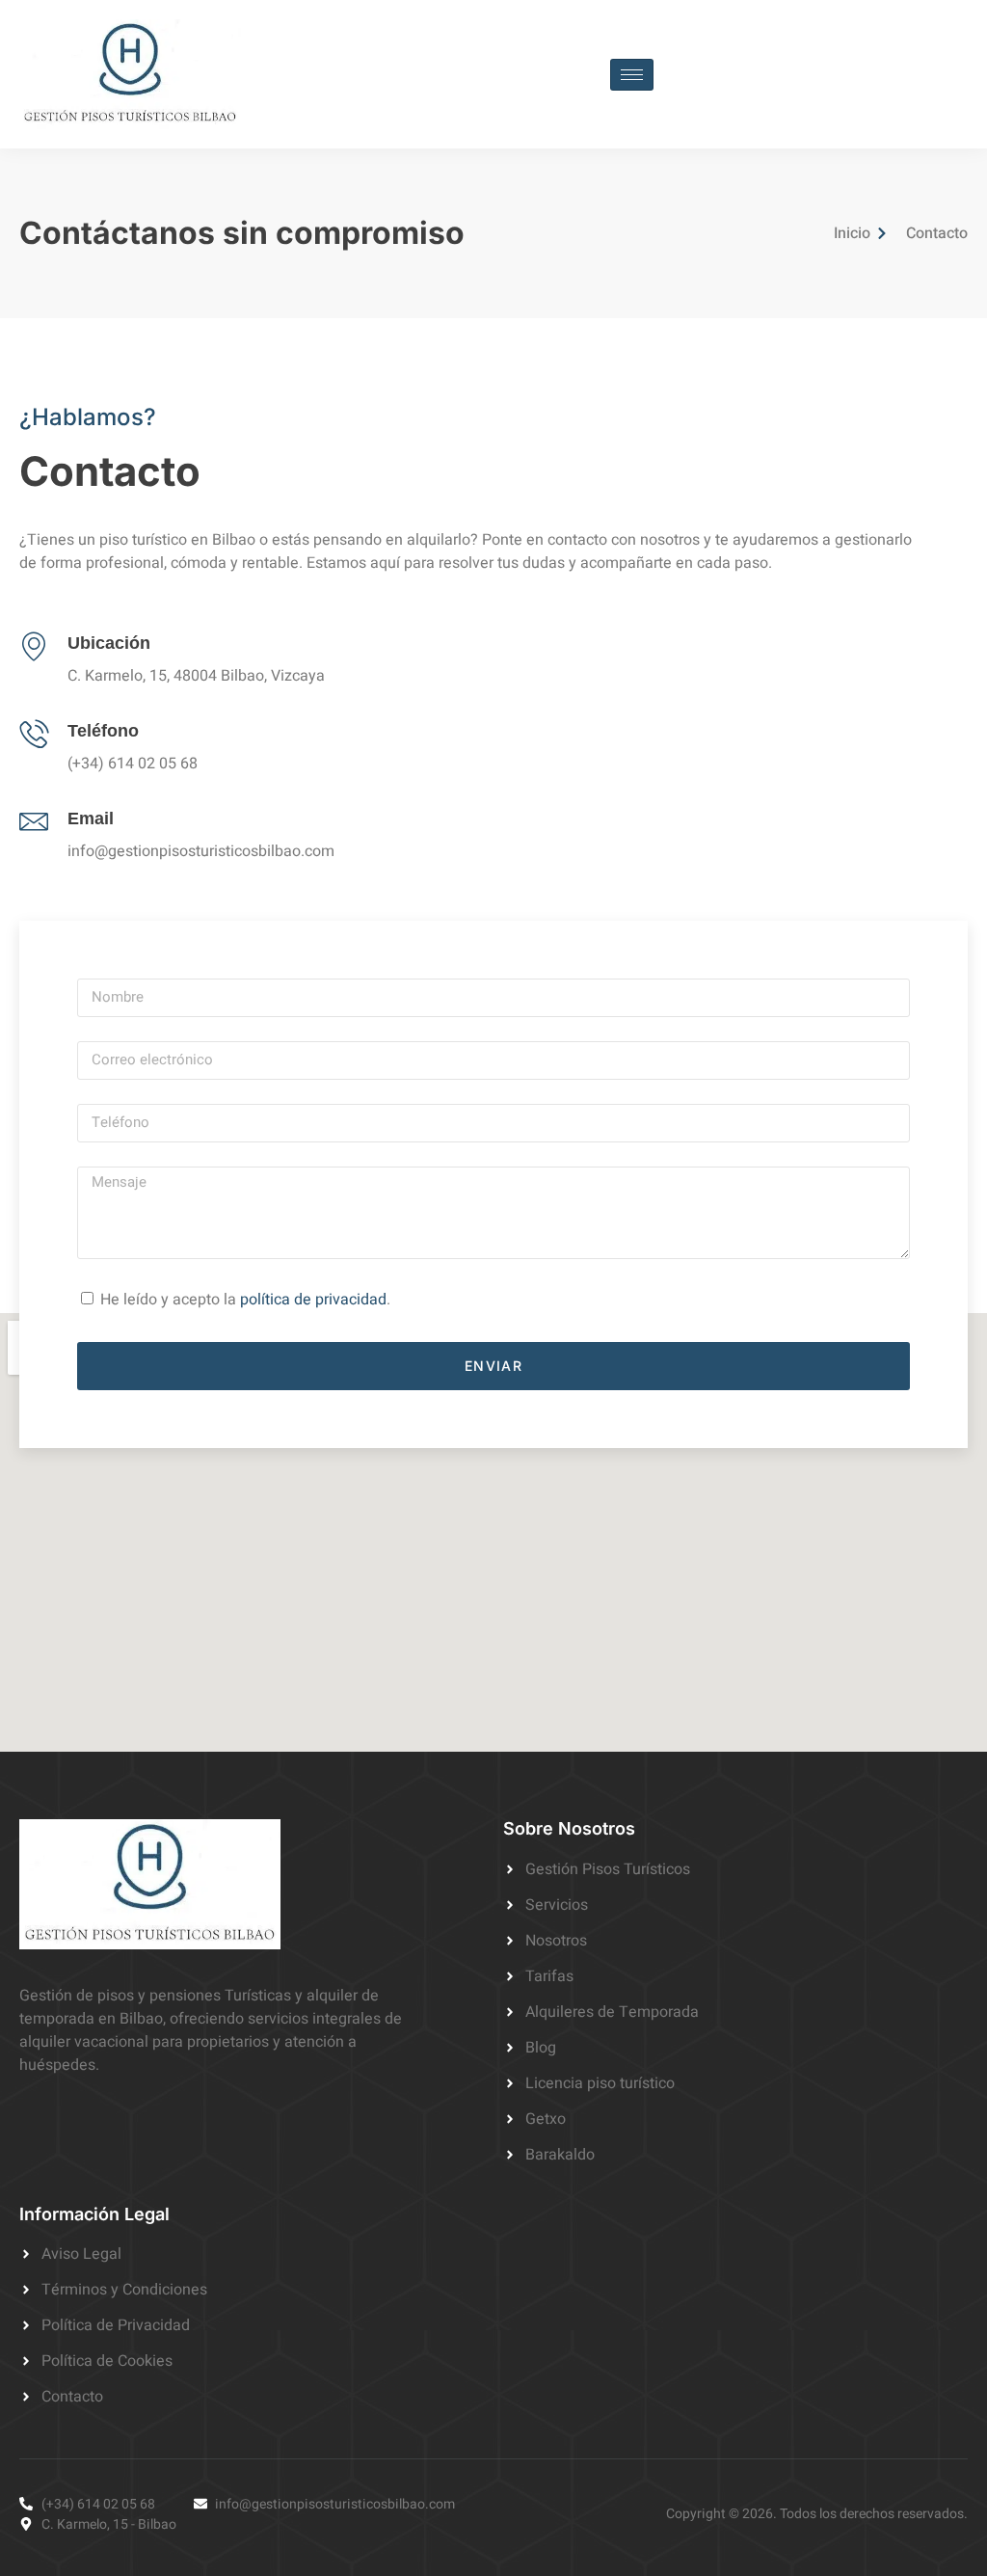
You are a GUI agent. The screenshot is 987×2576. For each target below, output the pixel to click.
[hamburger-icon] (632, 75)
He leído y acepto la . (245, 1300)
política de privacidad (313, 1300)
